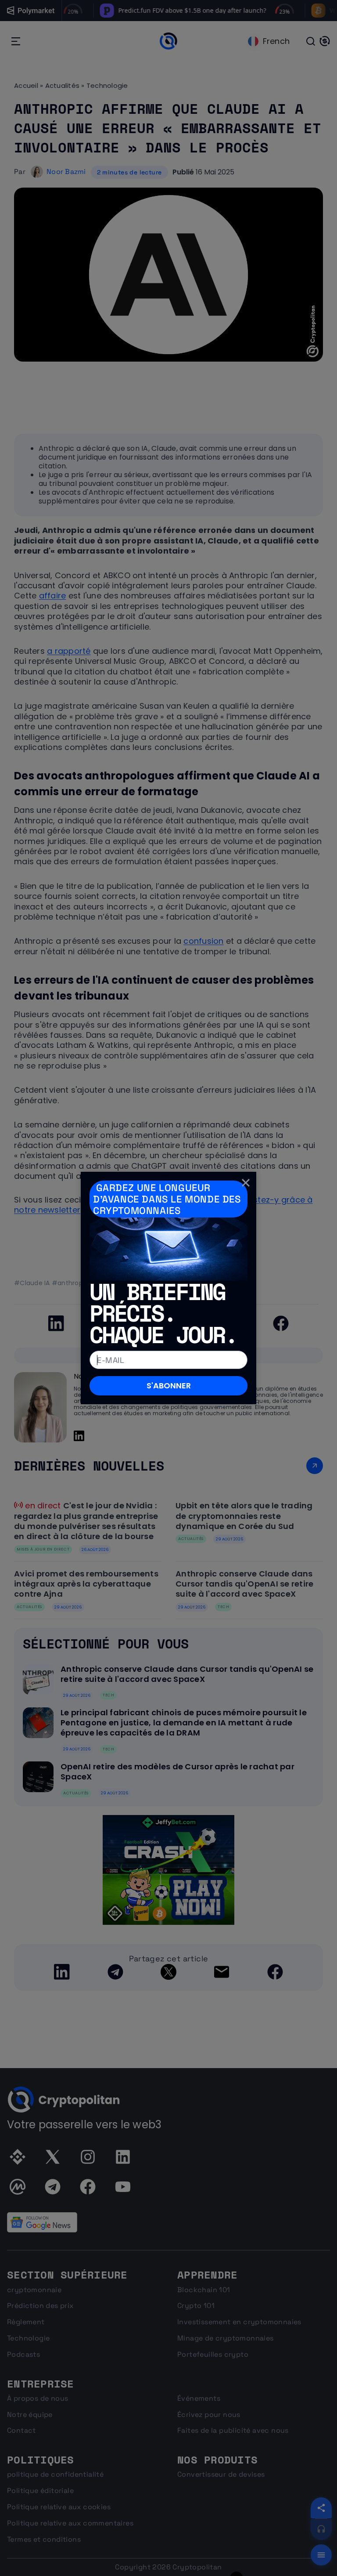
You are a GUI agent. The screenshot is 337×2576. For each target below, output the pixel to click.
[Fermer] (246, 1182)
